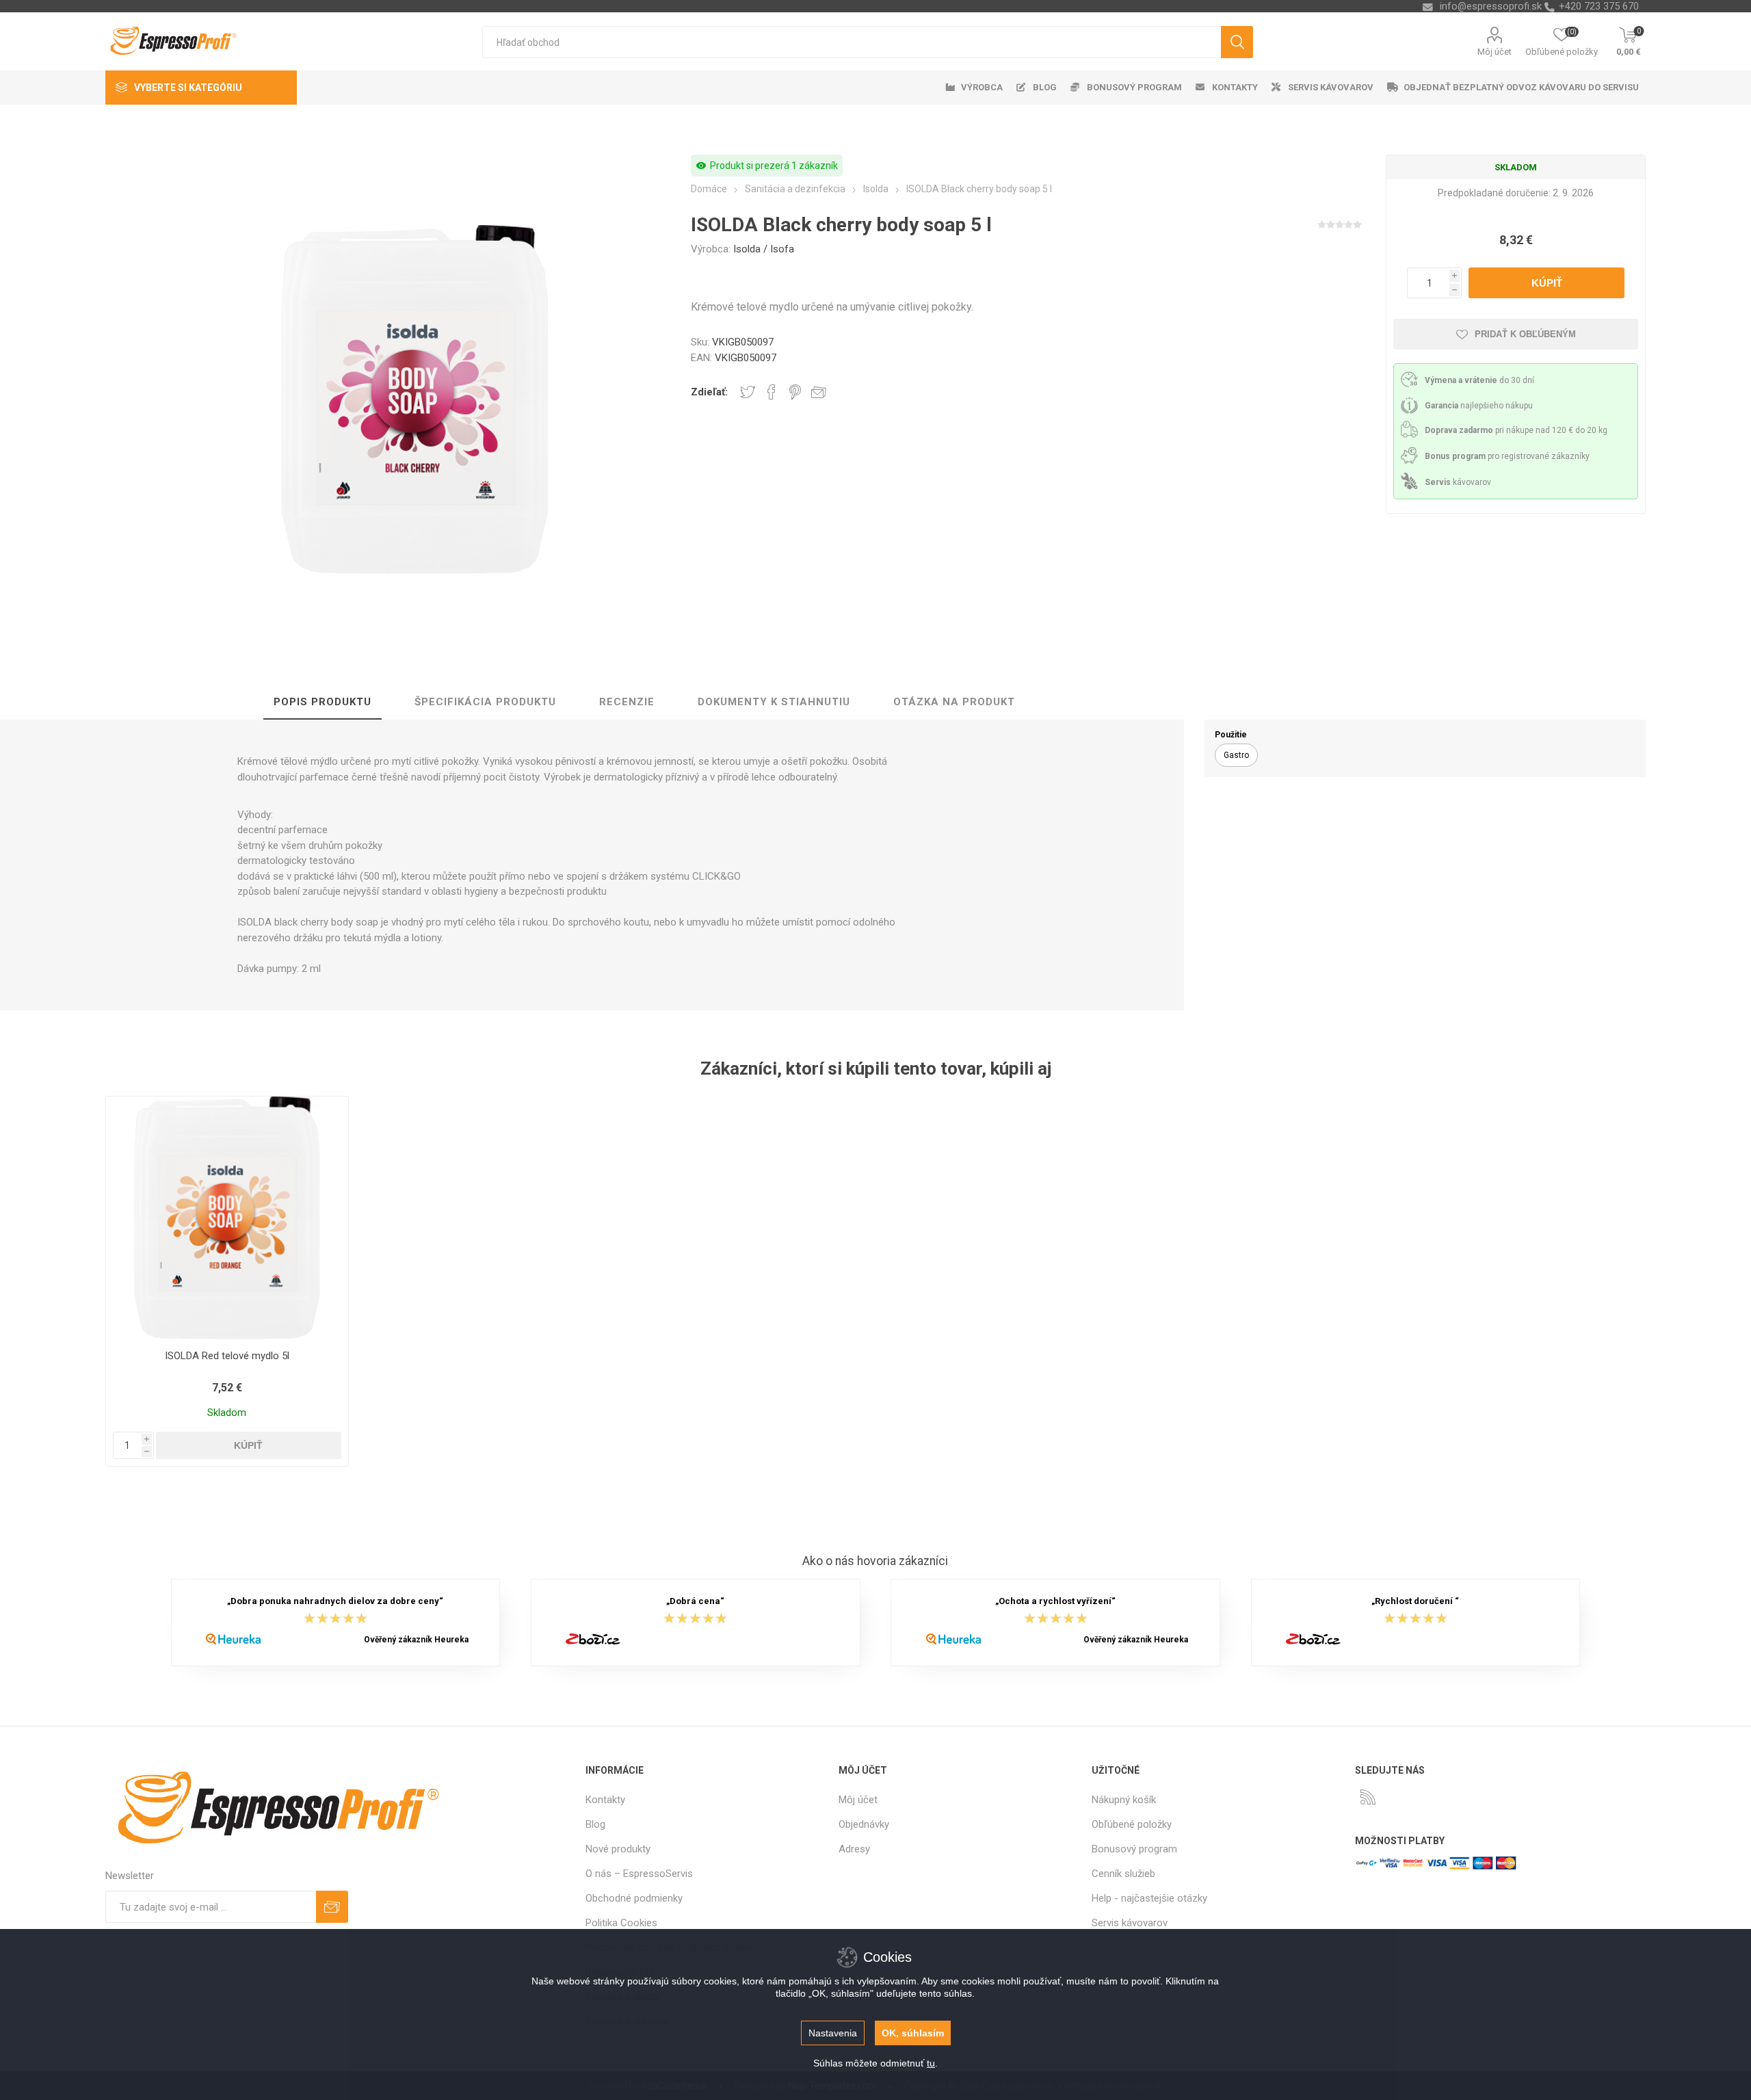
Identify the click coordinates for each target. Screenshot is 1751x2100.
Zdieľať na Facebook (772, 392)
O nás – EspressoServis (639, 1874)
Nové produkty (618, 1849)
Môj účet (1495, 52)
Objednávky (864, 1824)
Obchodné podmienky (634, 1898)
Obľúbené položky (1132, 1824)
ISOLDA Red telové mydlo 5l (227, 1356)
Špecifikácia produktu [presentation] (485, 702)
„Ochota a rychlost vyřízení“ (1055, 1602)
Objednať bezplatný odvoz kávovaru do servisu (1521, 87)
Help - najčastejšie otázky (1149, 1898)
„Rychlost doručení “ (1415, 1602)
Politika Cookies (621, 1923)
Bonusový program (1134, 1849)
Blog (595, 1824)
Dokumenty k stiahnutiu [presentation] (774, 702)
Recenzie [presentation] (627, 702)
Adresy (854, 1849)
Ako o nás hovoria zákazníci (875, 1561)
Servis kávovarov (1130, 1923)
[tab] (322, 703)
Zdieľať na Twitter (748, 392)
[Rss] (1368, 1797)
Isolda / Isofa (764, 249)
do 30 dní (1479, 380)
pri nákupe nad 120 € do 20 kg (1516, 430)
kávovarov (1458, 482)
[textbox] (851, 42)
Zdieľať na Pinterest (795, 392)
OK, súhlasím (913, 2033)
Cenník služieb (1123, 1874)
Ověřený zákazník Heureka (416, 1640)
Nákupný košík (1124, 1800)
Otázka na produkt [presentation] (954, 702)
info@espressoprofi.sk (1491, 6)
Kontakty (605, 1800)
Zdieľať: (709, 392)
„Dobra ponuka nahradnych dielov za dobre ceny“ (335, 1602)
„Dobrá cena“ (695, 1602)
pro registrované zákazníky (1507, 456)
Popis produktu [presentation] (322, 702)
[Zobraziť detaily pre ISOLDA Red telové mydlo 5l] (227, 1218)
